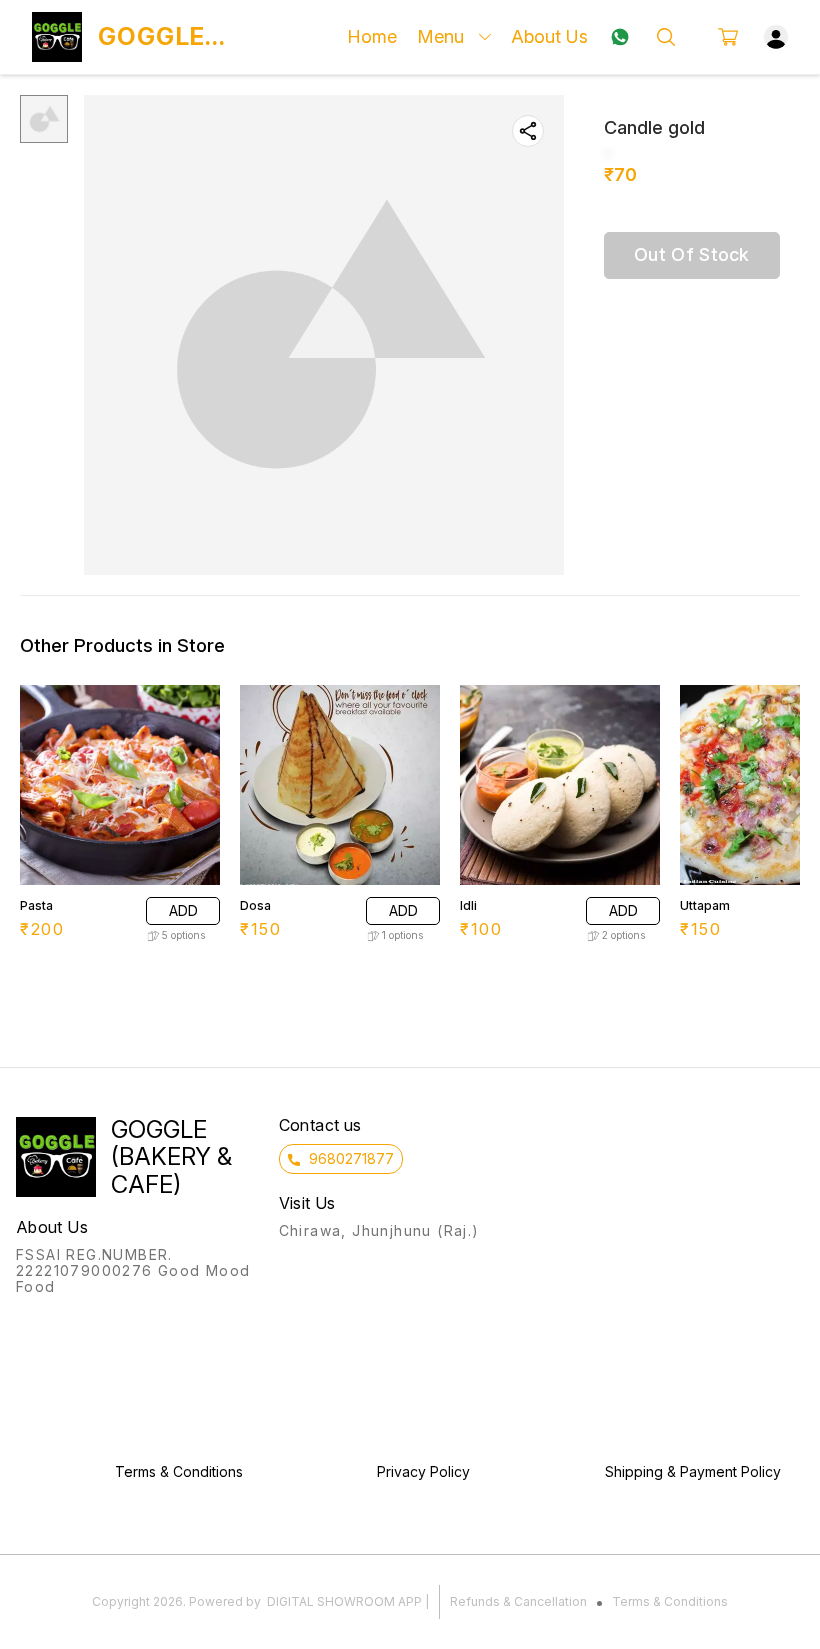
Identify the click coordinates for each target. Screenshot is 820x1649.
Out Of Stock (692, 254)
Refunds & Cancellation (518, 1601)
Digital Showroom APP (344, 1601)
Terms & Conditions (670, 1601)
